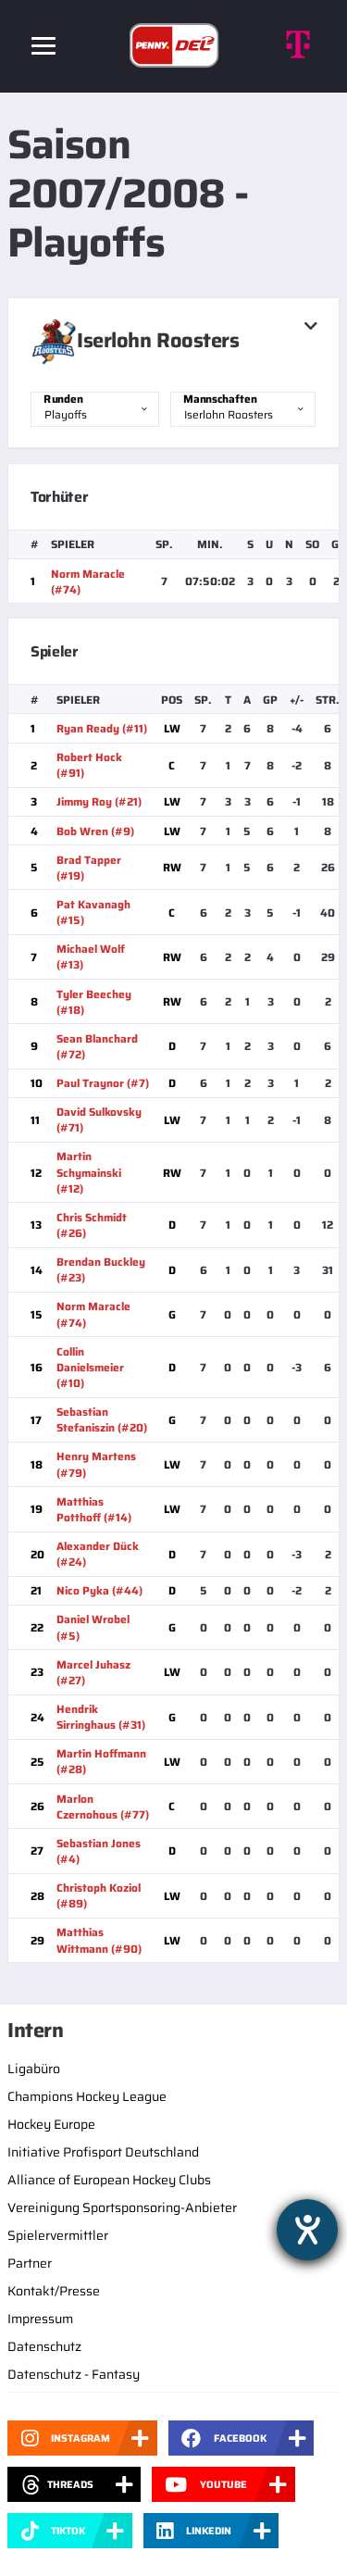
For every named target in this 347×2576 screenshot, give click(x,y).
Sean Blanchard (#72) (97, 1046)
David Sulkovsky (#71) (99, 1119)
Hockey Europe (51, 2124)
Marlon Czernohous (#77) (103, 1807)
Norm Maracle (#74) (88, 581)
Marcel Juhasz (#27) (93, 1672)
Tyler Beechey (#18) (94, 1002)
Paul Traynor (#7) (103, 1083)
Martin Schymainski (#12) (89, 1172)
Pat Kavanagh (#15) (93, 912)
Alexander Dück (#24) (98, 1554)
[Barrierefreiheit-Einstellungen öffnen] (307, 2230)
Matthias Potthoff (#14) (94, 1509)
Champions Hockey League (87, 2096)
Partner (30, 2263)
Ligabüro (34, 2069)
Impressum (40, 2319)
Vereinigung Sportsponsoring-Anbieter (122, 2207)
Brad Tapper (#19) (89, 868)
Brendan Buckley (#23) (101, 1269)
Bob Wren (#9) (95, 831)
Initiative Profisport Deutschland (103, 2152)
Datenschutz (44, 2346)
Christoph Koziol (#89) (99, 1895)
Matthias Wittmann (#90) (99, 1940)
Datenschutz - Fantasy (74, 2374)
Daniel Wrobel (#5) (93, 1627)
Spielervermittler (58, 2235)
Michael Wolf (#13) (91, 957)
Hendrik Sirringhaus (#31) (101, 1717)
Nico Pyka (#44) (99, 1590)
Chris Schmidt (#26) (92, 1225)
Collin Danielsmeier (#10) (90, 1367)
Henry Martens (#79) (96, 1464)
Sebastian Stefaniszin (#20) (102, 1419)
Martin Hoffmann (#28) (101, 1761)
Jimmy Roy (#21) (99, 801)
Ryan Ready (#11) (102, 728)
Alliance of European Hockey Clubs (109, 2180)
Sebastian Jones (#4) (99, 1851)
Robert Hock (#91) (89, 765)
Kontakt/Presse (54, 2291)
